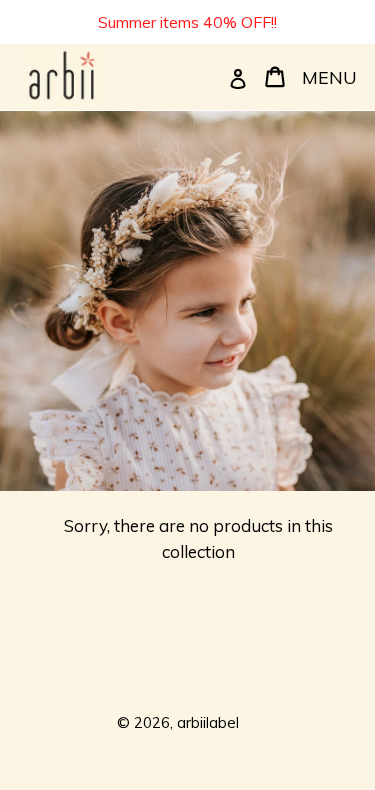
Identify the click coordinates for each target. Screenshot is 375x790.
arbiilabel (208, 722)
